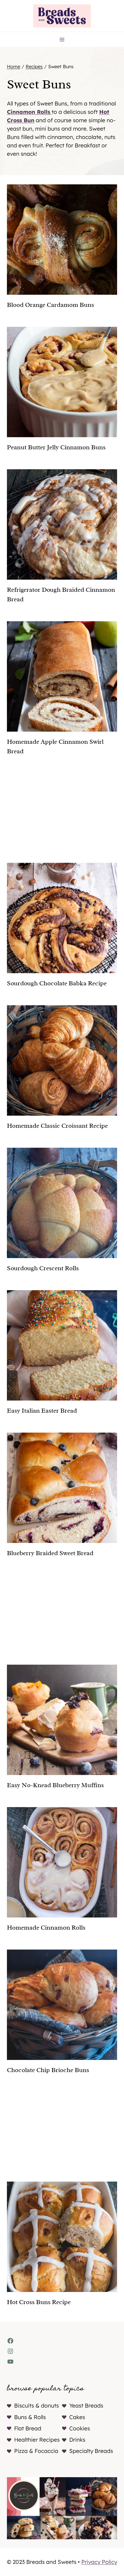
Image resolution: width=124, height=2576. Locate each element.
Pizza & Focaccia (36, 2451)
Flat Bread (28, 2428)
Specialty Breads (91, 2451)
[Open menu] (62, 39)
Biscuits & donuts (36, 2406)
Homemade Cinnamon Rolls (46, 1928)
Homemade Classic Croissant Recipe (57, 1126)
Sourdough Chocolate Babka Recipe (57, 983)
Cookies (80, 2428)
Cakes (77, 2417)
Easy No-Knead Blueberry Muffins (55, 1785)
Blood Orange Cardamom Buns (50, 305)
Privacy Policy (99, 2562)
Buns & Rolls (30, 2417)
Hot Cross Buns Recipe (39, 2302)
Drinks (77, 2440)
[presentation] (62, 240)
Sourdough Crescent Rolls (43, 1268)
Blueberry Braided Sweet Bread (50, 1553)
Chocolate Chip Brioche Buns (48, 2070)
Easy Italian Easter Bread (42, 1411)
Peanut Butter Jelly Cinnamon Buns (56, 447)
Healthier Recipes (37, 2440)
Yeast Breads (86, 2406)
